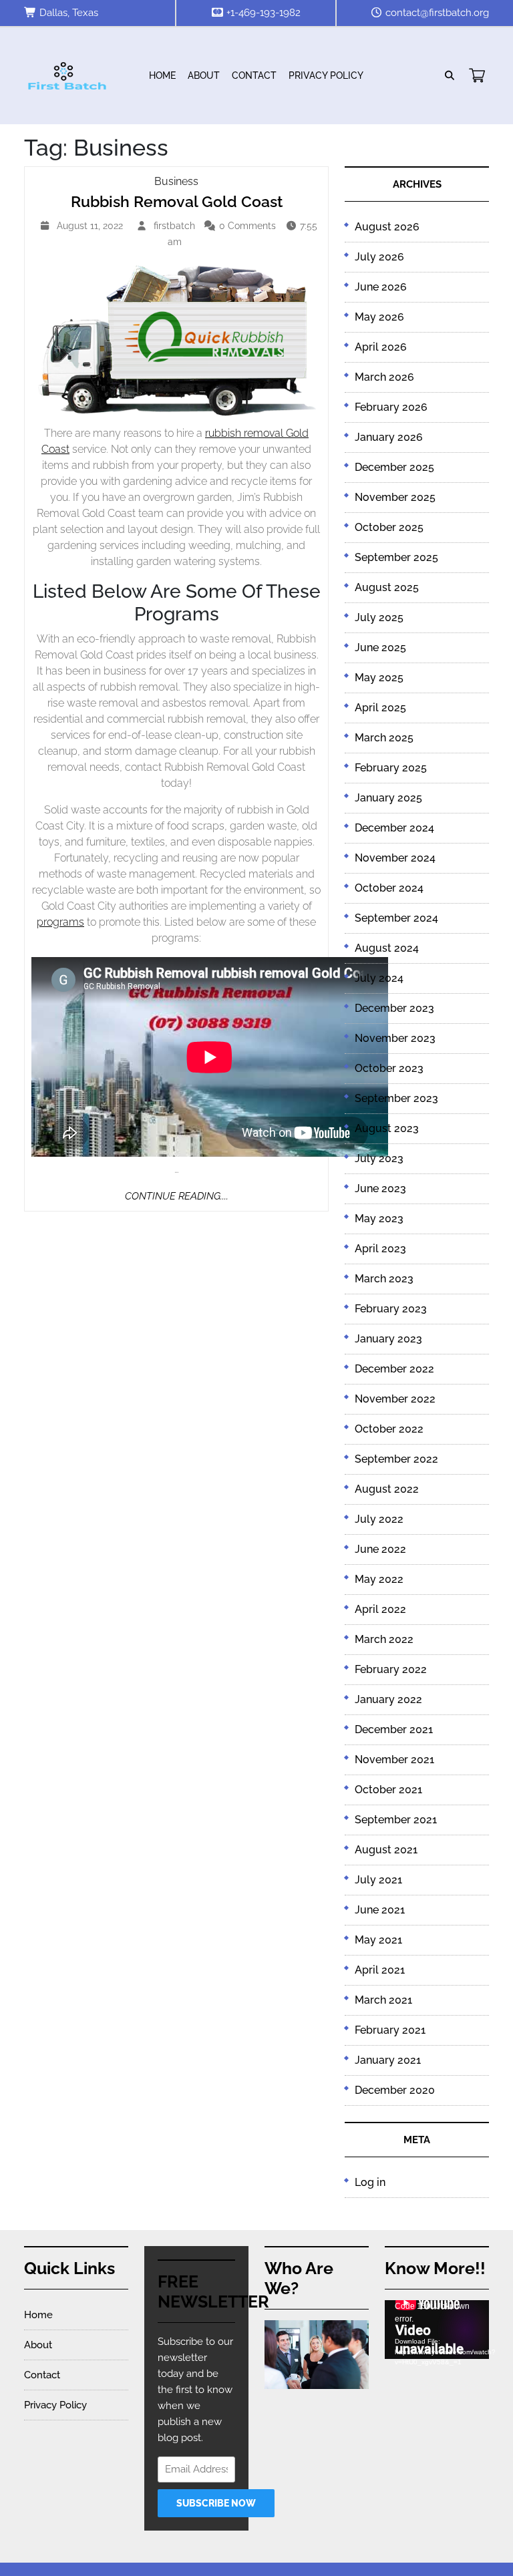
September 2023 (396, 1098)
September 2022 (396, 1459)
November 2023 (395, 1038)
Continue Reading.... (177, 1196)
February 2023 (391, 1309)
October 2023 (389, 1068)
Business (176, 181)
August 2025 (387, 587)
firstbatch (176, 226)
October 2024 (389, 888)
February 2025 (391, 768)
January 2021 (388, 2060)
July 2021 (378, 1880)
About (204, 75)
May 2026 (379, 317)
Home (162, 75)
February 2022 (391, 1669)
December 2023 (394, 1008)
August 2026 (387, 227)
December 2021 (394, 1729)
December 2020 (395, 2090)
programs (60, 922)
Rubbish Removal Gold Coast (177, 201)
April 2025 (380, 708)
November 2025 (395, 497)
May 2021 (378, 1940)
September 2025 (396, 557)
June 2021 (380, 1910)
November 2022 (395, 1399)
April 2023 (380, 1249)
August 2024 (387, 948)
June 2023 (380, 1188)
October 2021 (388, 1790)
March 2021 (383, 2000)
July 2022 (379, 1519)
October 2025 (389, 527)
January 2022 (388, 1699)
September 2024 (396, 918)
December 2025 (394, 467)
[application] (437, 2330)
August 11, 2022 (92, 227)
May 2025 (379, 678)
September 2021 (396, 1820)
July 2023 (379, 1158)
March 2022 (384, 1639)
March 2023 (384, 1279)
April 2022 (380, 1609)
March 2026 (384, 377)
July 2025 (379, 617)
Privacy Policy (326, 75)
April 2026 (381, 347)
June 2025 (380, 648)
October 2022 (389, 1429)
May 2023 (379, 1219)
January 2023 (388, 1339)
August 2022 (387, 1489)
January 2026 (389, 437)
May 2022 (379, 1579)
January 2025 (388, 798)
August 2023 (387, 1128)
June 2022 (380, 1549)
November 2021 (394, 1760)
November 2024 (395, 858)
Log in (370, 2182)
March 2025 (384, 738)
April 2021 (380, 1970)
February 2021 (390, 2030)
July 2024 (379, 978)
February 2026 (391, 407)
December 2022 (394, 1369)
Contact (254, 75)
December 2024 (394, 828)
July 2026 (379, 257)
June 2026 (381, 287)
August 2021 (386, 1850)
